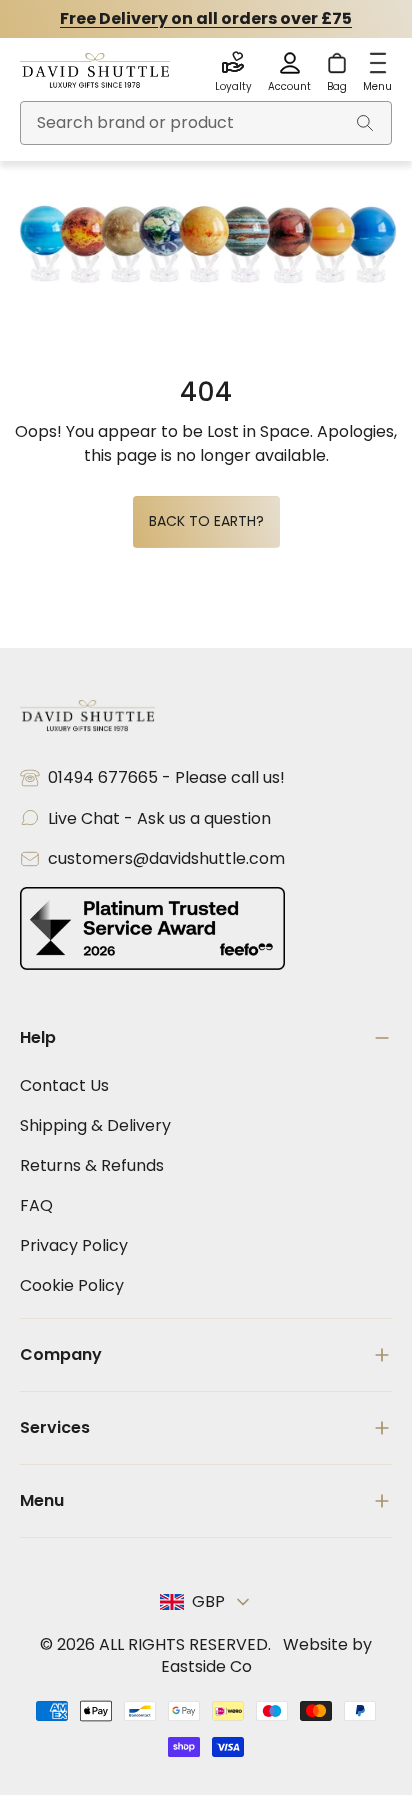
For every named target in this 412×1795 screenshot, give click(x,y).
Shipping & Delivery (95, 1125)
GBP (208, 1601)
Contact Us (64, 1085)
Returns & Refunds (92, 1165)
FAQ (36, 1205)
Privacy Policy (74, 1245)
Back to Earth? (206, 521)
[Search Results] (365, 123)
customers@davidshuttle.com (166, 858)
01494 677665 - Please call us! (166, 777)
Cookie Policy (72, 1285)
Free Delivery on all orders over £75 (206, 18)
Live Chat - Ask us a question (159, 818)
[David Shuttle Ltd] (95, 72)
